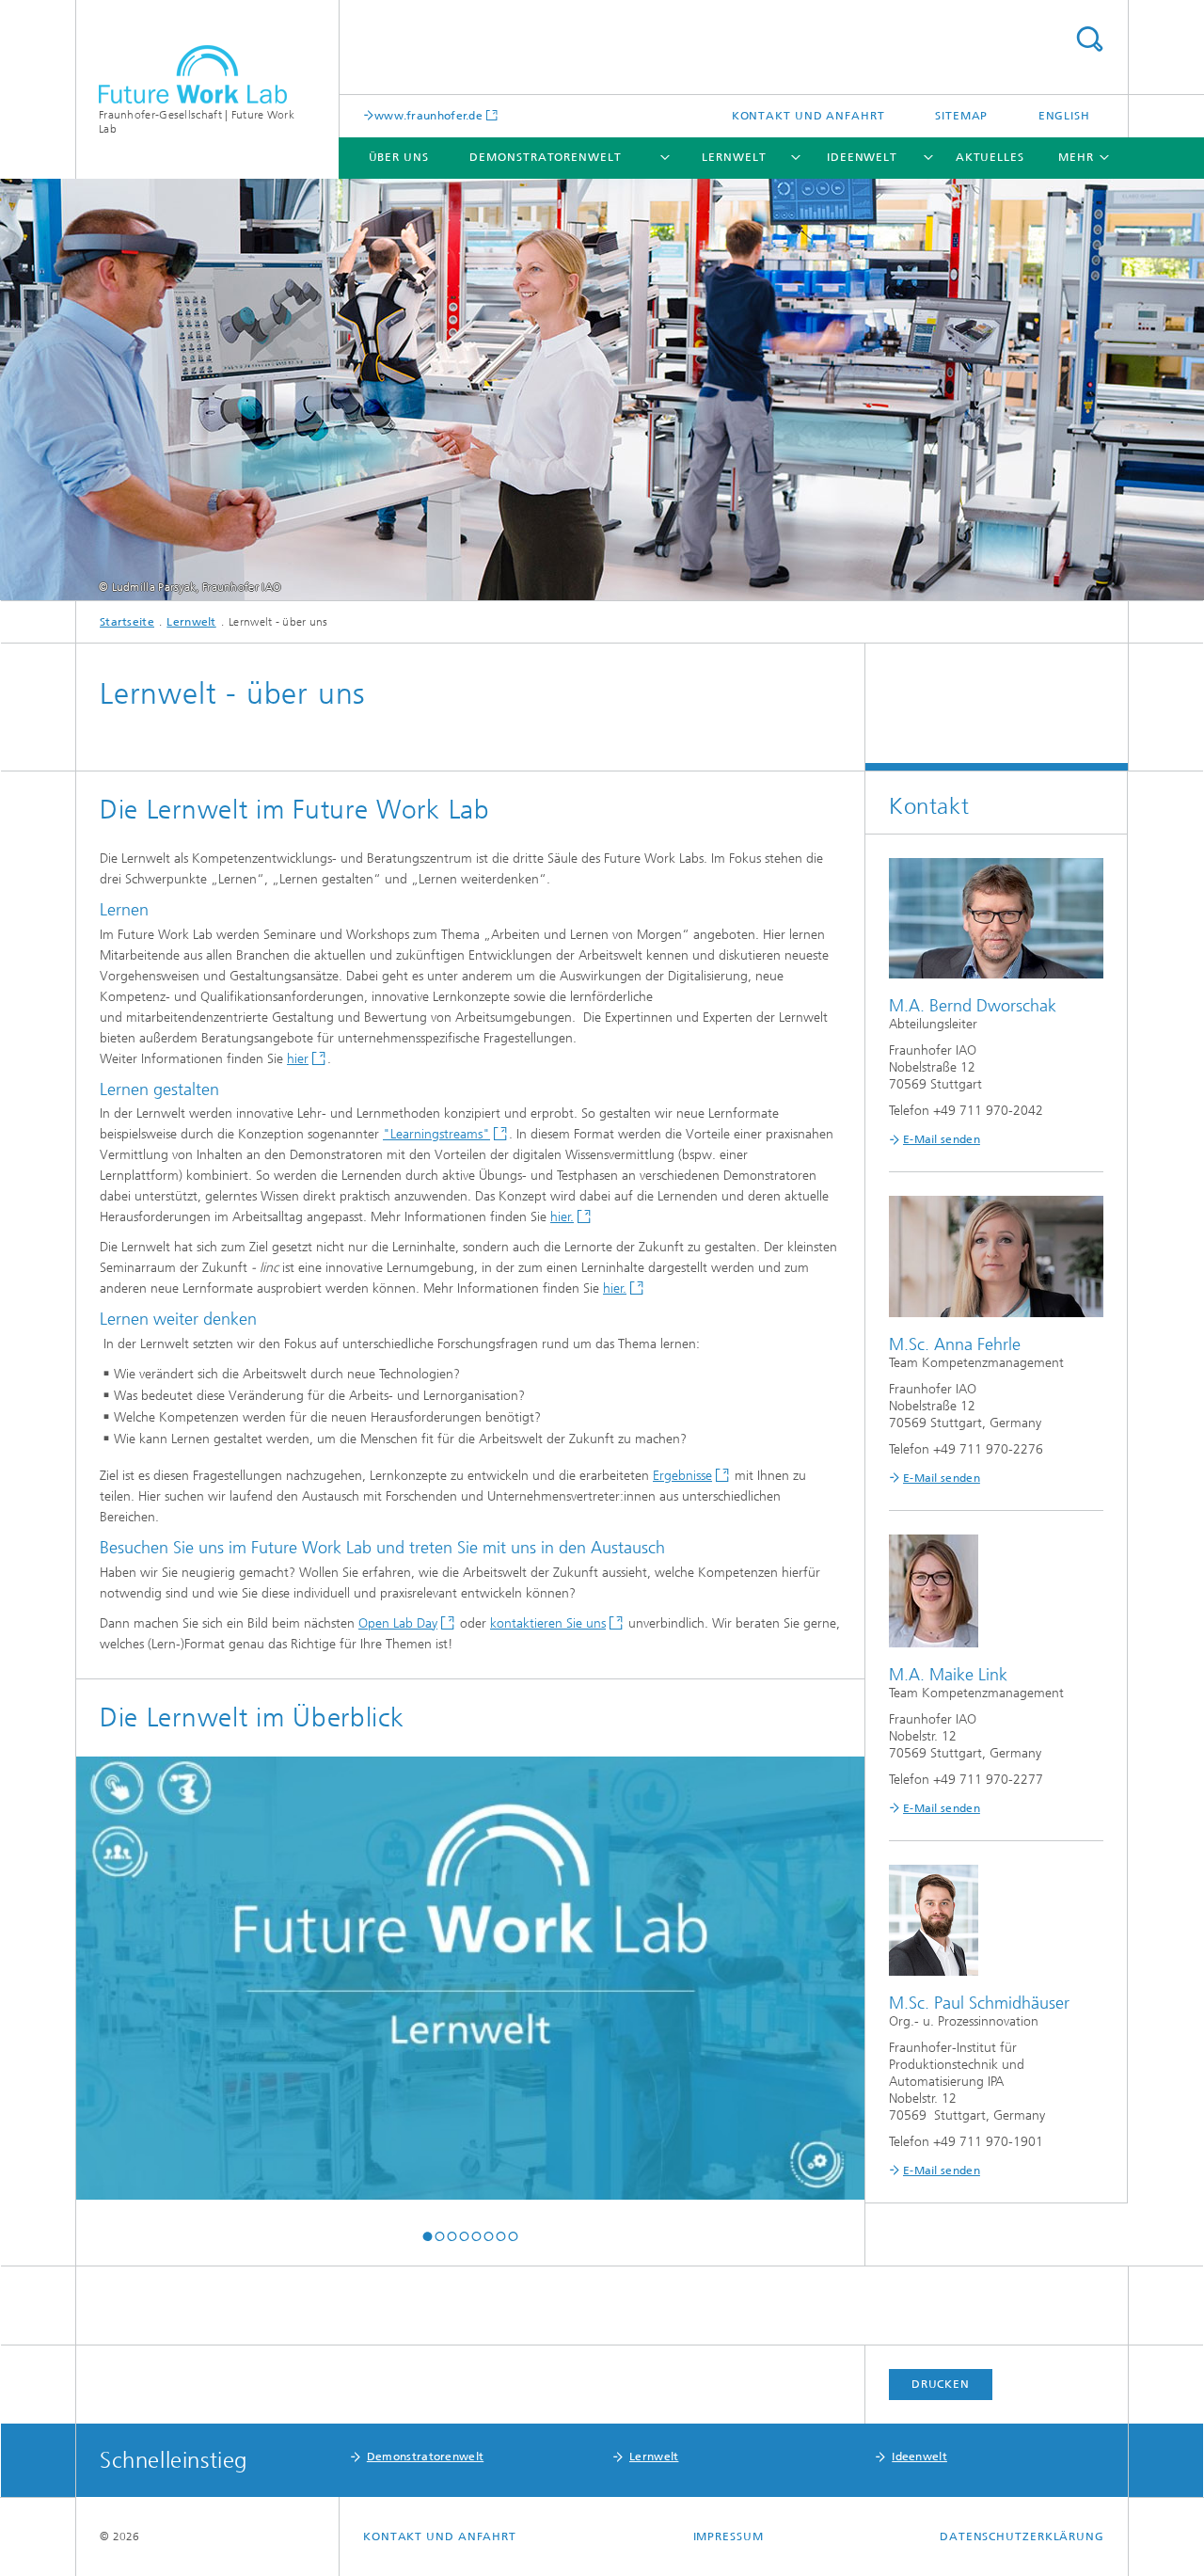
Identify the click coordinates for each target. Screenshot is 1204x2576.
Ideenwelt (862, 157)
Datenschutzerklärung (1022, 2536)
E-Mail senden (942, 1139)
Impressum (729, 2536)
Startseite (127, 622)
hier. (562, 1217)
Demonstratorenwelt (545, 157)
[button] (428, 2236)
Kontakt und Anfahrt (808, 116)
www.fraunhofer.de (428, 115)
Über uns (399, 157)
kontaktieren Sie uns (548, 1623)
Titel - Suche (1089, 39)
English (1064, 116)
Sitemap (961, 116)
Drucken (941, 2384)
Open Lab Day (398, 1623)
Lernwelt (734, 157)
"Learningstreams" (436, 1134)
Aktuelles (990, 157)
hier (298, 1059)
